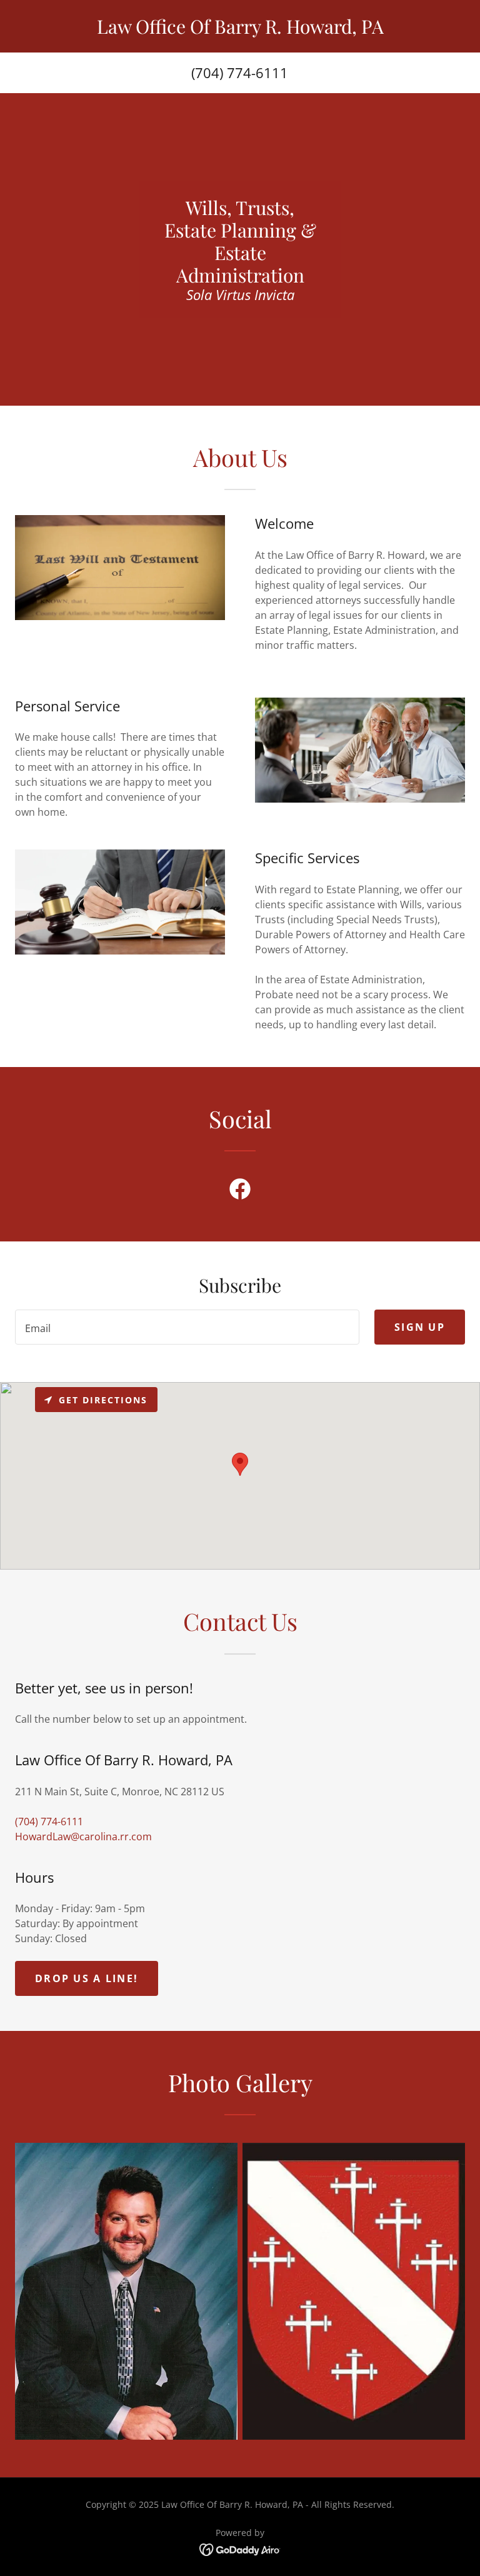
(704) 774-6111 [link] (240, 73)
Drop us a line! (87, 1978)
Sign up (420, 1327)
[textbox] (187, 1327)
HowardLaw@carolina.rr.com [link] (83, 1837)
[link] (240, 30)
